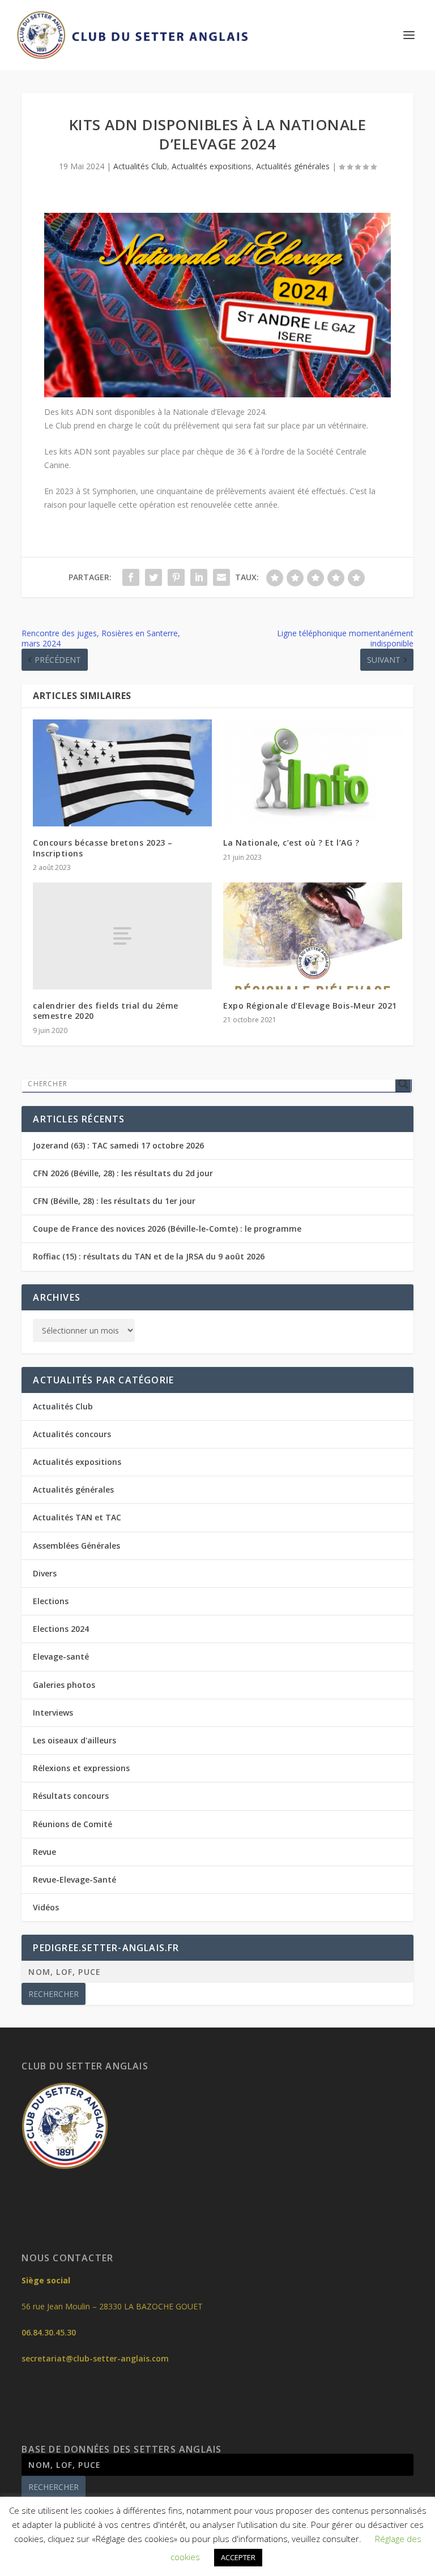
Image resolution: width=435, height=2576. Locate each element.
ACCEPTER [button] (238, 2557)
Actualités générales (293, 166)
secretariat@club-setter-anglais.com (95, 2358)
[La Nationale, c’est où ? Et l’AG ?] (313, 773)
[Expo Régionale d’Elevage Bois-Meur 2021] (313, 936)
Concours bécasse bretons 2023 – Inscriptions (103, 848)
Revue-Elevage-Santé (74, 1880)
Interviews (53, 1713)
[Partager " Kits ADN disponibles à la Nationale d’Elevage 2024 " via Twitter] (153, 577)
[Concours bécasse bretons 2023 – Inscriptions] (122, 773)
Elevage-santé (61, 1656)
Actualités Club (140, 166)
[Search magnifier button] (403, 1084)
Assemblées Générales (76, 1546)
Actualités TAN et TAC (77, 1517)
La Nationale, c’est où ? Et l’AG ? (291, 843)
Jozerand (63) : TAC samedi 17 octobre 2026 (118, 1145)
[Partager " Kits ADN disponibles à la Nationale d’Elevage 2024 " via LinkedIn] (199, 577)
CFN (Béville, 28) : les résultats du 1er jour (114, 1201)
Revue (44, 1852)
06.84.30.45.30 (49, 2332)
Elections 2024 (61, 1629)
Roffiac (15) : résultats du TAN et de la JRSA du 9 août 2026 (149, 1256)
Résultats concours (71, 1796)
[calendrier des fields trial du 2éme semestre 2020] (122, 936)
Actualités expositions (212, 166)
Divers (45, 1573)
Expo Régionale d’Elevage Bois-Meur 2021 (310, 1006)
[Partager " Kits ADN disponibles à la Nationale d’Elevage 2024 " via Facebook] (131, 577)
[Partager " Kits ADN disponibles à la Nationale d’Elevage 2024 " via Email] (221, 577)
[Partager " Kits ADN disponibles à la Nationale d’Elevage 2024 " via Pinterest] (176, 577)
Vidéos (46, 1907)
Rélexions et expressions (81, 1768)
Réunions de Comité (72, 1824)
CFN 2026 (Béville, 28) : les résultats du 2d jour (123, 1173)
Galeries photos (64, 1685)
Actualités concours (72, 1434)
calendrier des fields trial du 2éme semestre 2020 (106, 1011)
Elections (51, 1601)
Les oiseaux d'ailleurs (74, 1740)
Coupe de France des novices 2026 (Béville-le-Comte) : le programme (167, 1229)
